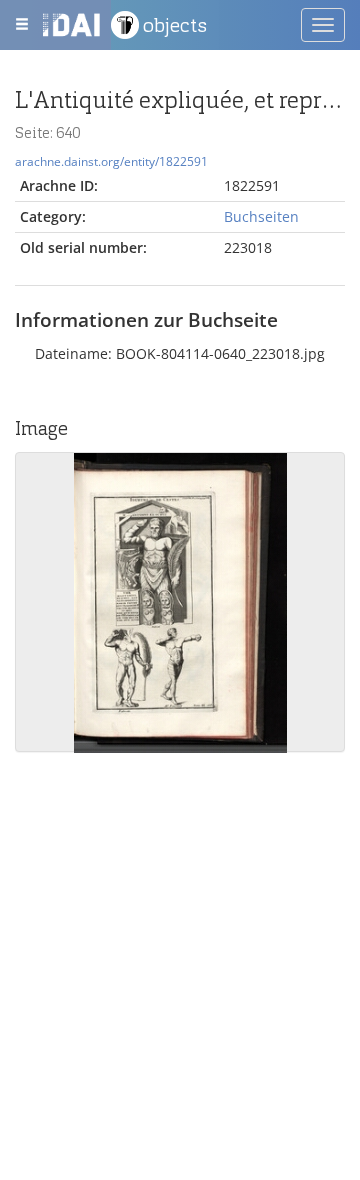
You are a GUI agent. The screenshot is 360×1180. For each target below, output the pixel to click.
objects (175, 25)
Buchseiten (261, 216)
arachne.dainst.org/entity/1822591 (111, 161)
